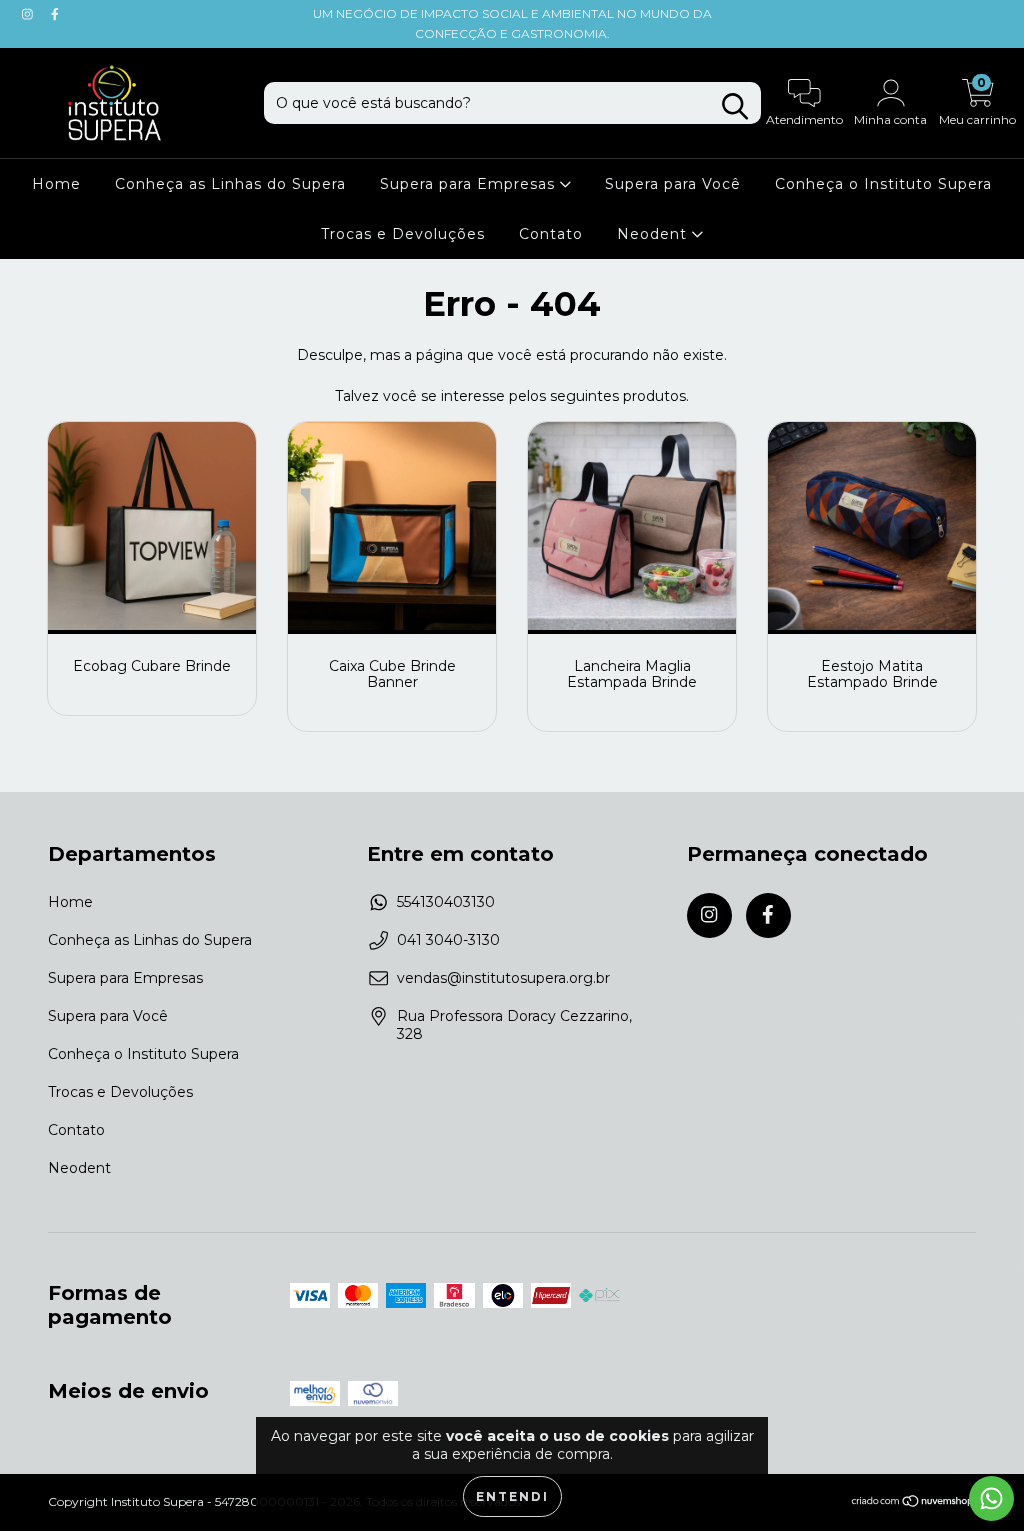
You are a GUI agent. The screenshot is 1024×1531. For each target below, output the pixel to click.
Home (56, 184)
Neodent (654, 234)
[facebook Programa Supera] (55, 14)
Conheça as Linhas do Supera (230, 184)
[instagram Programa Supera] (29, 14)
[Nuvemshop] (913, 1503)
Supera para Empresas (470, 184)
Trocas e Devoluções (403, 234)
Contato (551, 234)
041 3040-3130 (448, 940)
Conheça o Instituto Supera (883, 184)
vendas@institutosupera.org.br (503, 978)
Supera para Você (673, 184)
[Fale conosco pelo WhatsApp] (991, 1498)
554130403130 (446, 902)
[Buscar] (735, 106)
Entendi (512, 1496)
